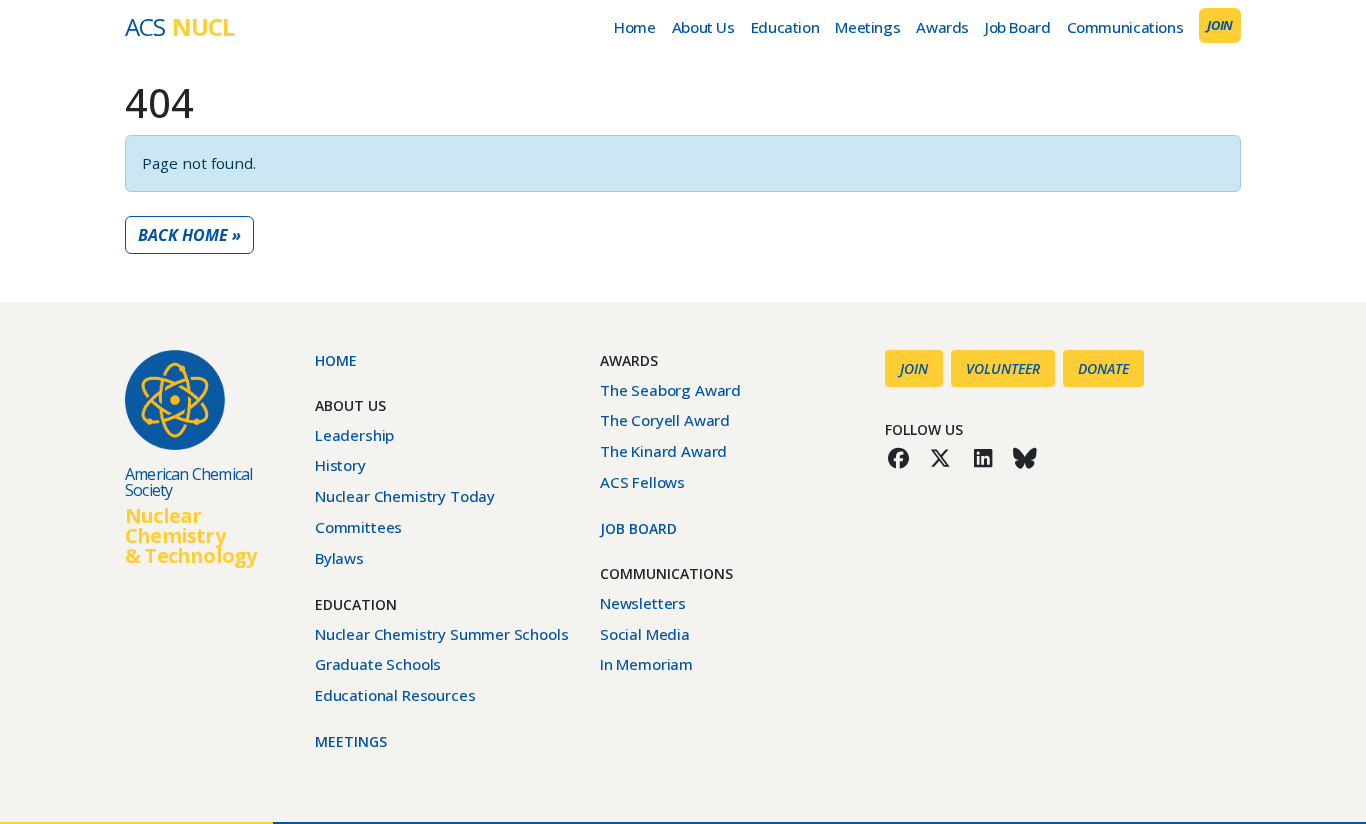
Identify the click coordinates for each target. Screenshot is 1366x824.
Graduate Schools (378, 664)
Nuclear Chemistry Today (405, 496)
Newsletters (643, 603)
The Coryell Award (665, 420)
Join (1220, 25)
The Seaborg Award (670, 390)
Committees (358, 527)
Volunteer (1003, 368)
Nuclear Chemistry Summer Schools (441, 634)
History (340, 465)
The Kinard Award (663, 451)
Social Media (645, 634)
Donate (1103, 368)
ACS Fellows (642, 482)
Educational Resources (395, 695)
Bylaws (339, 558)
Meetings (867, 27)
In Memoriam (646, 664)
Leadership (354, 435)
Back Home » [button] (189, 235)
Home (634, 27)
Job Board (1018, 27)
